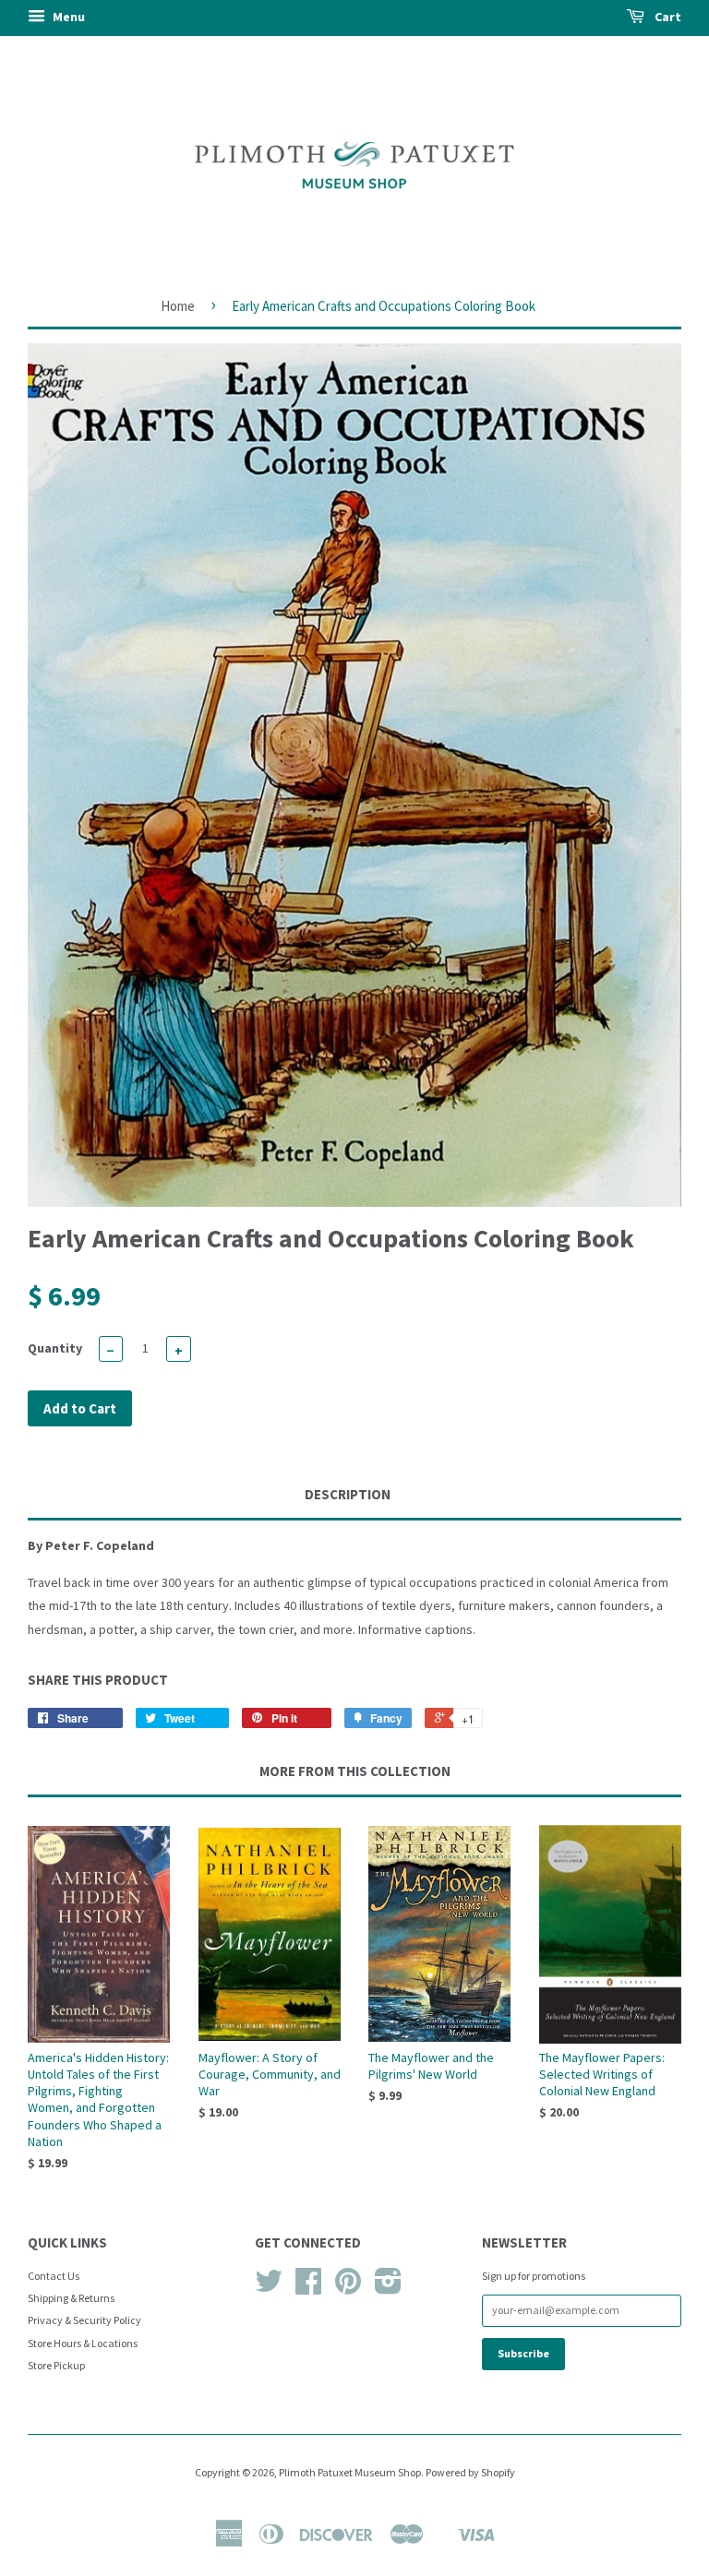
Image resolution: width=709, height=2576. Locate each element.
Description (348, 1494)
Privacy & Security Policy (84, 2320)
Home (178, 306)
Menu (67, 17)
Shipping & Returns (71, 2298)
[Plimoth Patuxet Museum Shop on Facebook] (308, 2288)
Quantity (55, 1348)
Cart (667, 17)
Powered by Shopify (470, 2472)
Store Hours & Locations (83, 2343)
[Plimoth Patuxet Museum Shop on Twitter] (269, 2288)
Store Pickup (56, 2365)
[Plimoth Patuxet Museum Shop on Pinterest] (348, 2288)
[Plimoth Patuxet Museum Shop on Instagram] (388, 2288)
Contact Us (54, 2276)
